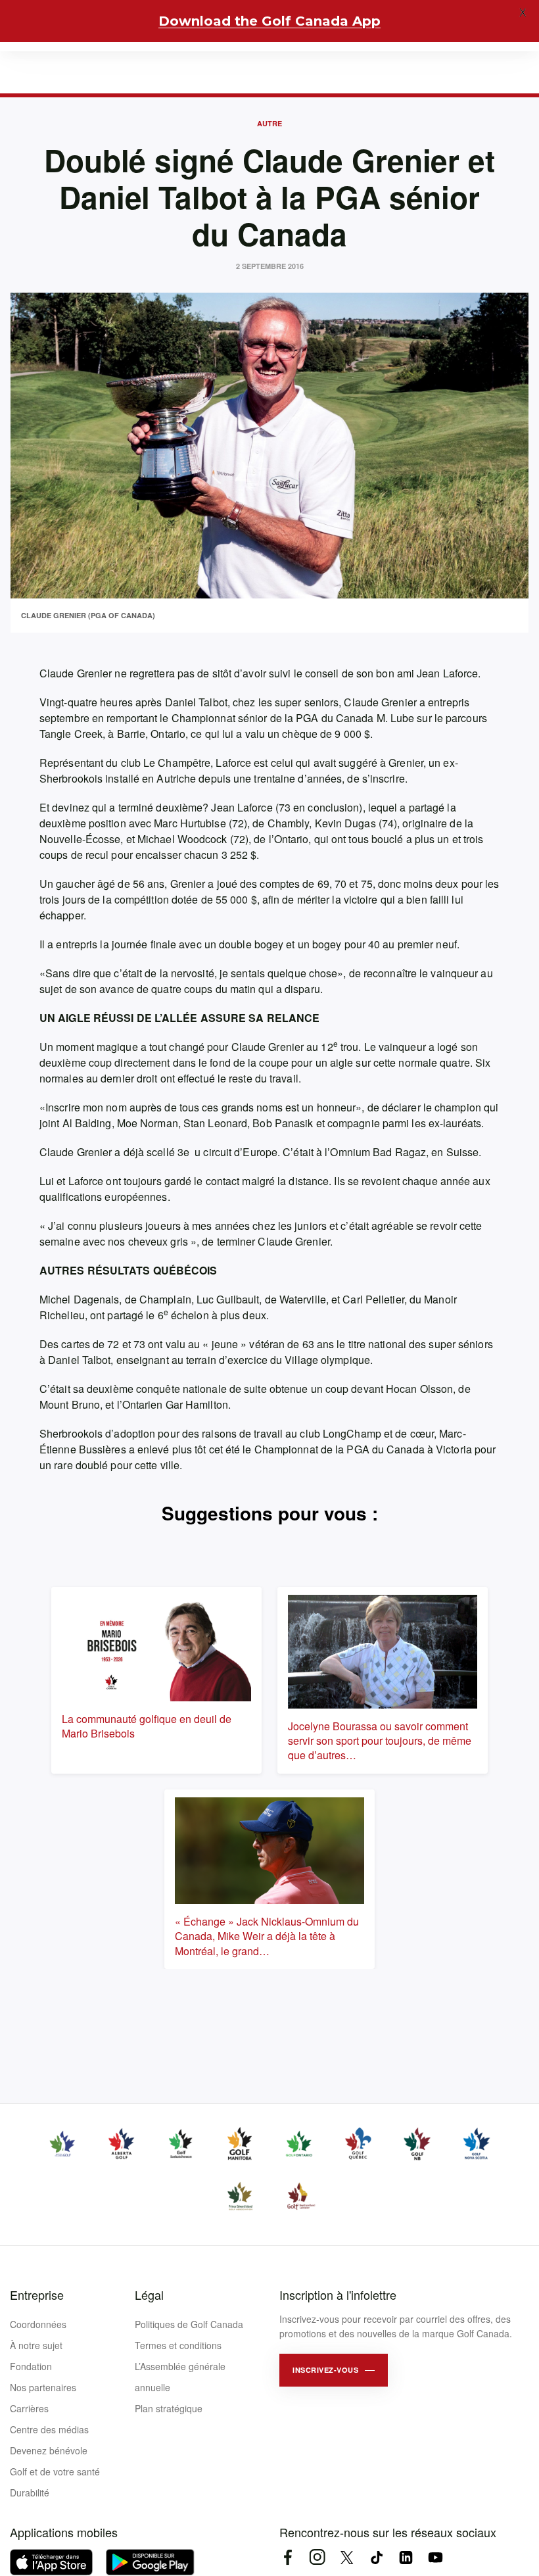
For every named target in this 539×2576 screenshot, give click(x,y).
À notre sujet (36, 2345)
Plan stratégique (169, 2408)
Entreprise (37, 2295)
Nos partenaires (43, 2387)
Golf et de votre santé (55, 2471)
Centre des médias (49, 2429)
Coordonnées (38, 2324)
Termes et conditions (178, 2345)
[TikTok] (376, 2557)
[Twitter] (347, 2557)
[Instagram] (317, 2557)
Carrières (29, 2408)
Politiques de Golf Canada (189, 2324)
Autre (269, 123)
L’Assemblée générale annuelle (180, 2377)
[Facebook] (288, 2557)
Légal (149, 2295)
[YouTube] (435, 2557)
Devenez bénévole (49, 2450)
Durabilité (30, 2492)
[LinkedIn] (406, 2557)
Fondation (31, 2366)
